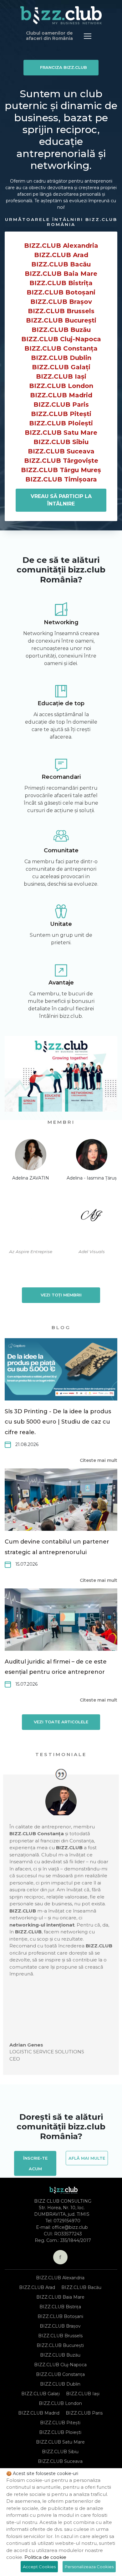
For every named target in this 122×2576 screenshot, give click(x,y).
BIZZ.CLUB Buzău (61, 330)
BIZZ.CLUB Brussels (61, 311)
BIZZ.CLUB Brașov (61, 302)
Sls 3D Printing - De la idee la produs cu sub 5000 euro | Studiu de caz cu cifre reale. (58, 1422)
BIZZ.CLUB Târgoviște (61, 461)
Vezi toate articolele (61, 1722)
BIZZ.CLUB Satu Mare (61, 433)
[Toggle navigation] (88, 36)
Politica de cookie (45, 2557)
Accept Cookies (39, 2567)
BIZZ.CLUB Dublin (61, 358)
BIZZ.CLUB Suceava (61, 451)
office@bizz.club (70, 2227)
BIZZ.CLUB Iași (61, 376)
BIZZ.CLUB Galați (61, 367)
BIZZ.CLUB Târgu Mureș (61, 470)
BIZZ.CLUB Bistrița (61, 283)
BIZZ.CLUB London (61, 386)
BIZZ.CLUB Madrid (61, 395)
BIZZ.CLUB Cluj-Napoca (61, 339)
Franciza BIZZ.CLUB (64, 67)
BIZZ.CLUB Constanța (61, 348)
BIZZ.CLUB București (61, 320)
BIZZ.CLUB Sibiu (61, 442)
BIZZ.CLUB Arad (61, 255)
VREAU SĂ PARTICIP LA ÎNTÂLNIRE (61, 500)
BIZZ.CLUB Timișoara (61, 479)
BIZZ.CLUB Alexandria (61, 246)
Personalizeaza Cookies (89, 2567)
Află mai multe (87, 2158)
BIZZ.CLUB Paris (61, 405)
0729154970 (67, 2221)
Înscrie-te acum (35, 2163)
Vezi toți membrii (61, 1295)
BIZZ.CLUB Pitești (61, 414)
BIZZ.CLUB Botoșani (61, 292)
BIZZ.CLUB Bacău (61, 264)
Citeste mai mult (99, 1460)
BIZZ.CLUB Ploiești (61, 423)
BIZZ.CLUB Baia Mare (61, 274)
